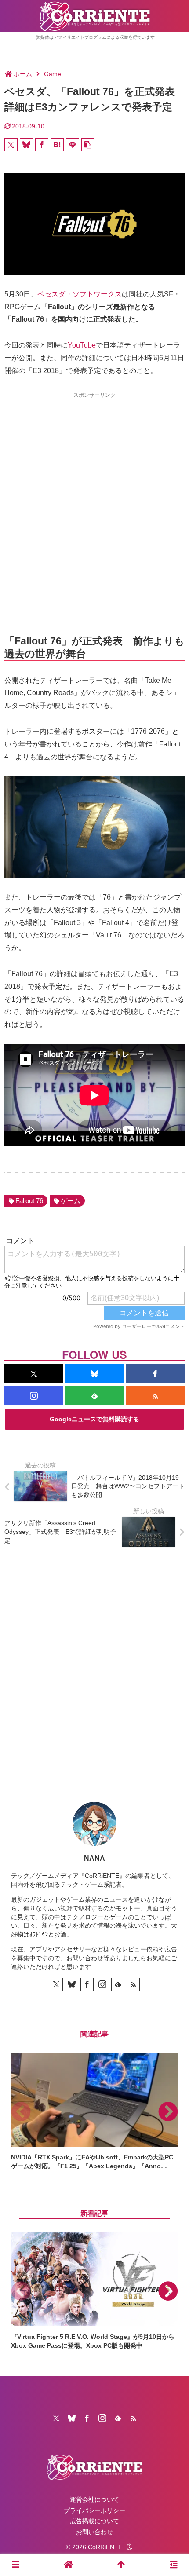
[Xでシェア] (11, 145)
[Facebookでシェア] (42, 145)
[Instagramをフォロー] (34, 1396)
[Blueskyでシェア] (26, 145)
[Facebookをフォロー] (155, 1374)
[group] (94, 2111)
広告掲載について (94, 2521)
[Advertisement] (94, 498)
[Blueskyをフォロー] (94, 1374)
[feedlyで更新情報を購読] (94, 1396)
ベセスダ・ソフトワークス (80, 294)
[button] (88, 145)
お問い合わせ (94, 2532)
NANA (94, 1858)
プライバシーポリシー (94, 2510)
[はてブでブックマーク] (57, 145)
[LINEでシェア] (73, 145)
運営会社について (94, 2499)
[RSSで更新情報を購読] (155, 1396)
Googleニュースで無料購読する (94, 1419)
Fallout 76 (29, 1201)
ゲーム (71, 1201)
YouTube (82, 345)
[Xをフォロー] (34, 1374)
